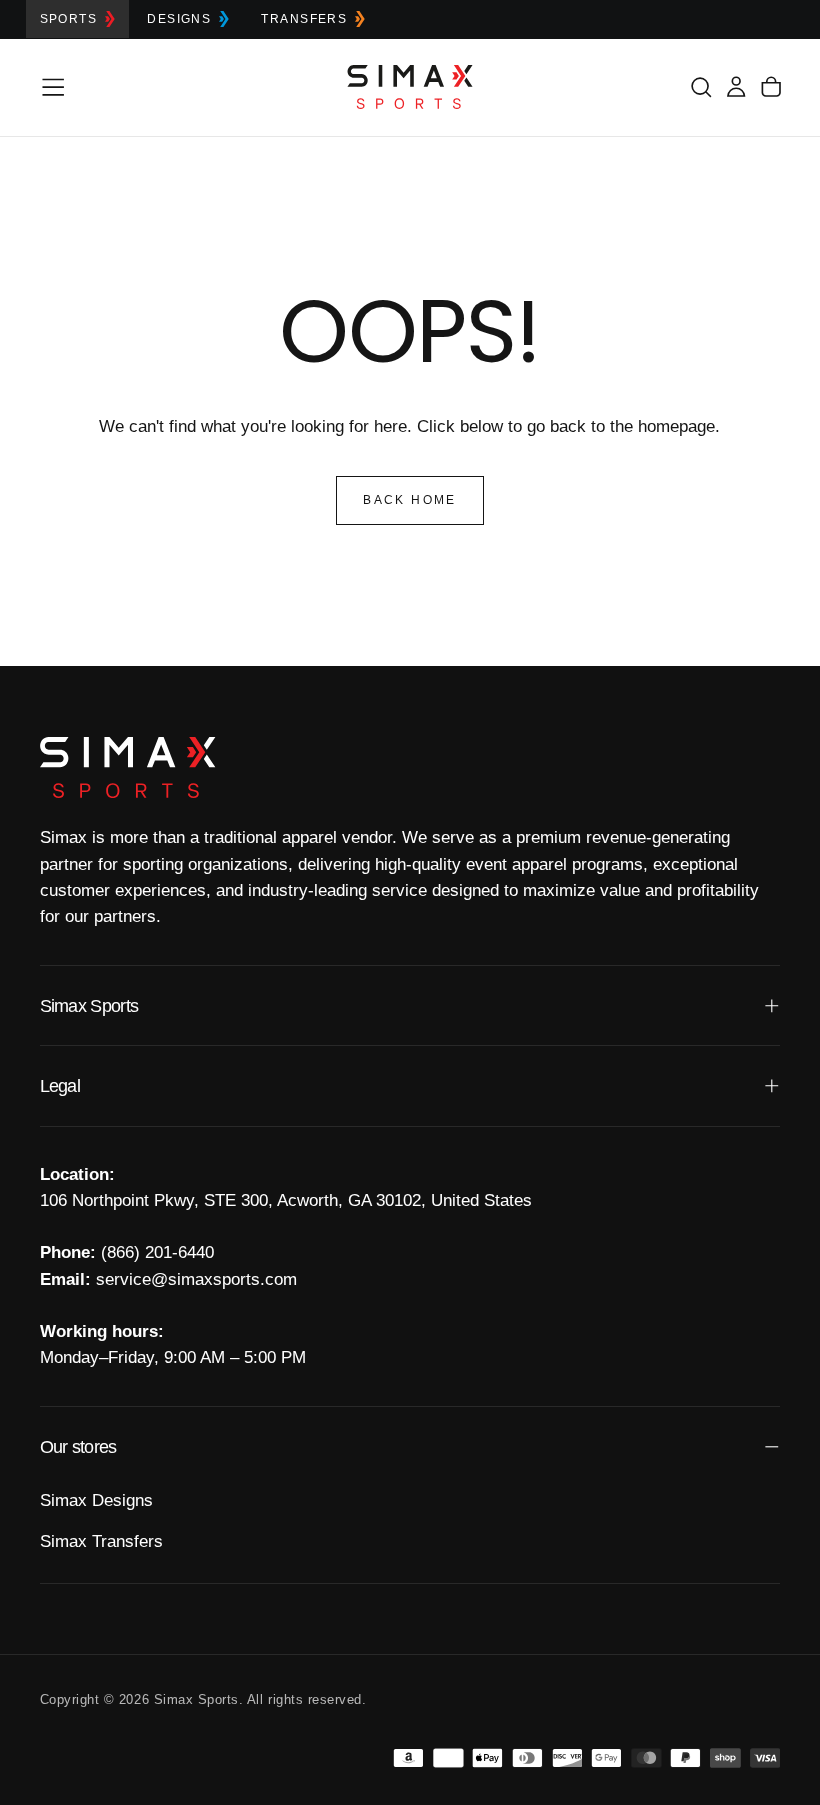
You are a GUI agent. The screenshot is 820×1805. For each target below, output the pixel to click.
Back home (410, 500)
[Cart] (771, 86)
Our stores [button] (78, 1447)
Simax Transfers (101, 1541)
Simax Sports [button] (89, 1006)
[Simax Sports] (128, 767)
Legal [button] (60, 1086)
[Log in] (736, 86)
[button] (53, 87)
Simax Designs (96, 1500)
